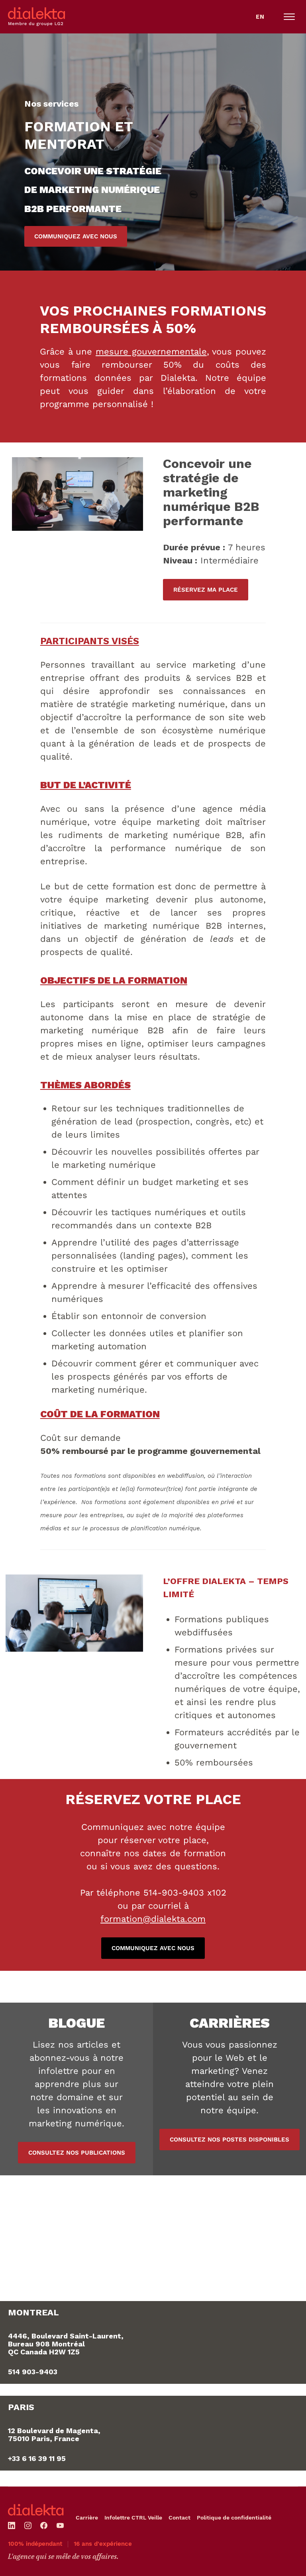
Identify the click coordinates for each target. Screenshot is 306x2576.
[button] (289, 17)
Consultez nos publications (77, 2153)
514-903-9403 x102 (185, 1893)
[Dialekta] (36, 2510)
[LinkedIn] (12, 2525)
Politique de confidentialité (234, 2518)
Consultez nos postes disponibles (229, 2140)
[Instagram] (28, 2525)
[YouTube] (60, 2525)
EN (260, 17)
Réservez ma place (206, 590)
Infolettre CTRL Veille (133, 2518)
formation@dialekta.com (153, 1919)
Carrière (87, 2518)
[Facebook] (44, 2525)
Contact (179, 2518)
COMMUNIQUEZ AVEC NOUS (76, 236)
